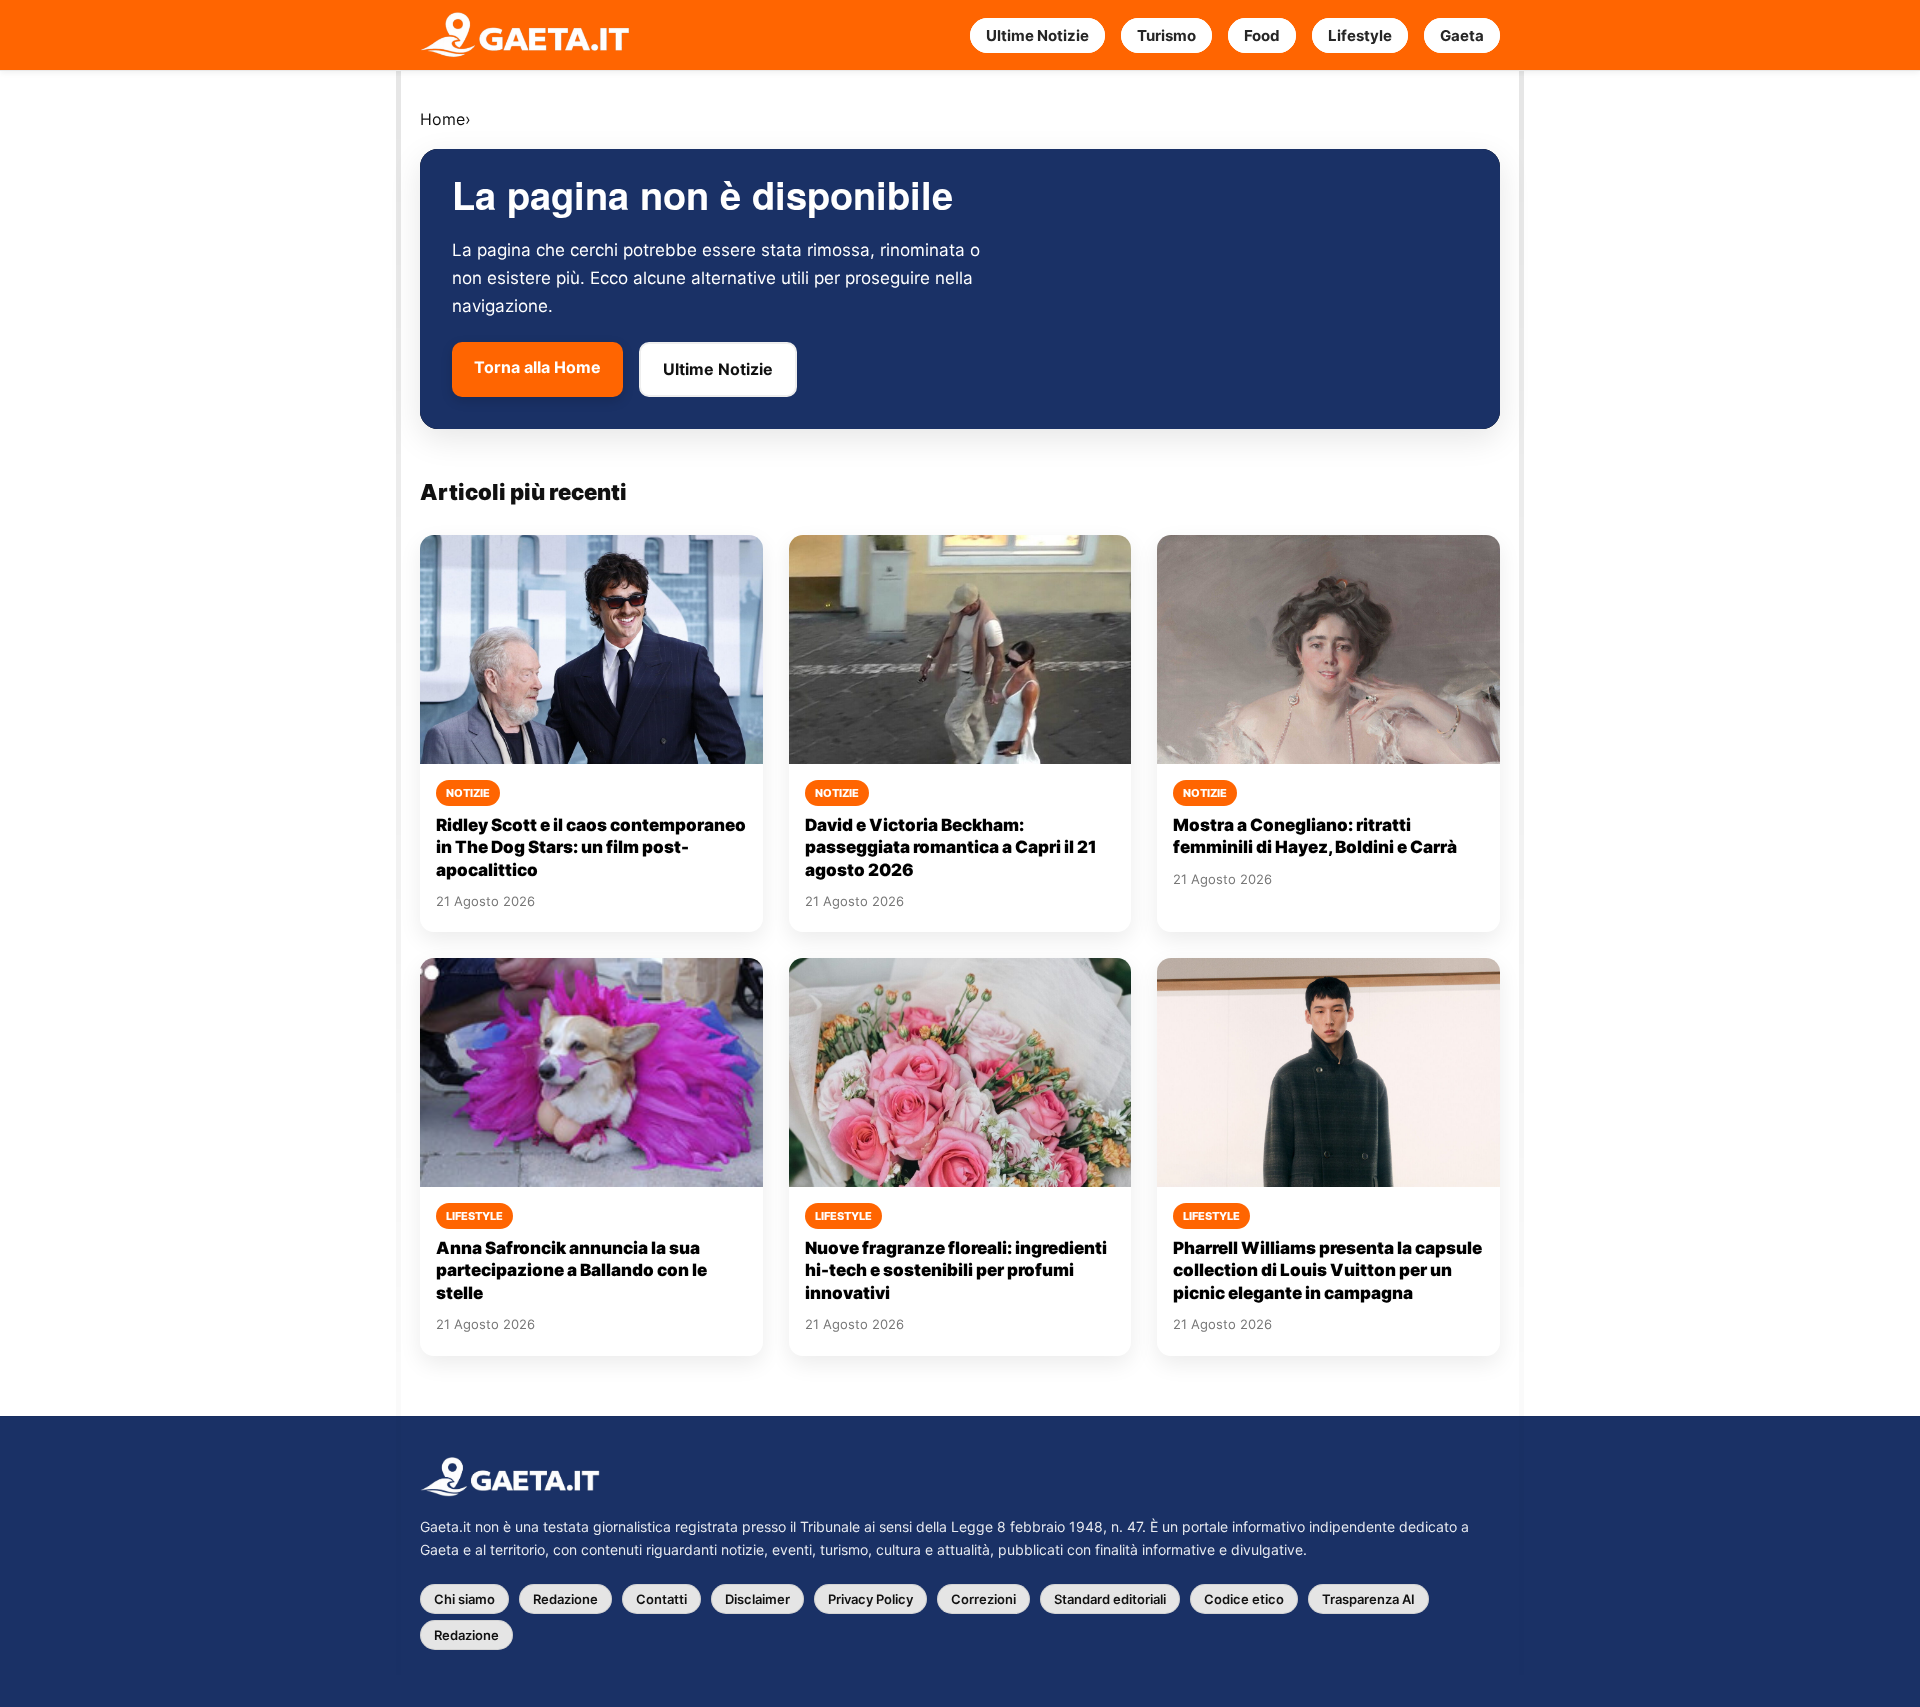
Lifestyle (1360, 35)
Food (1262, 35)
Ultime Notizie (1037, 35)
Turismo (1166, 35)
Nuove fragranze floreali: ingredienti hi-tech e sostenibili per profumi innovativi (956, 1270)
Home (442, 119)
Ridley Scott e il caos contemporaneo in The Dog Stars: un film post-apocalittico (591, 847)
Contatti (661, 1599)
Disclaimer (757, 1599)
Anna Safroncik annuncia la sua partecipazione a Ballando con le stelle (571, 1270)
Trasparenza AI (1368, 1599)
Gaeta (1462, 35)
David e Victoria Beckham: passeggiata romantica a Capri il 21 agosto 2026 (951, 847)
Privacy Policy (870, 1599)
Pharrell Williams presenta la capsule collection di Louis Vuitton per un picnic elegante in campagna (1327, 1270)
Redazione (565, 1599)
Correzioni (983, 1599)
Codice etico (1244, 1599)
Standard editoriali (1110, 1599)
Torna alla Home (537, 367)
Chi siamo (464, 1599)
